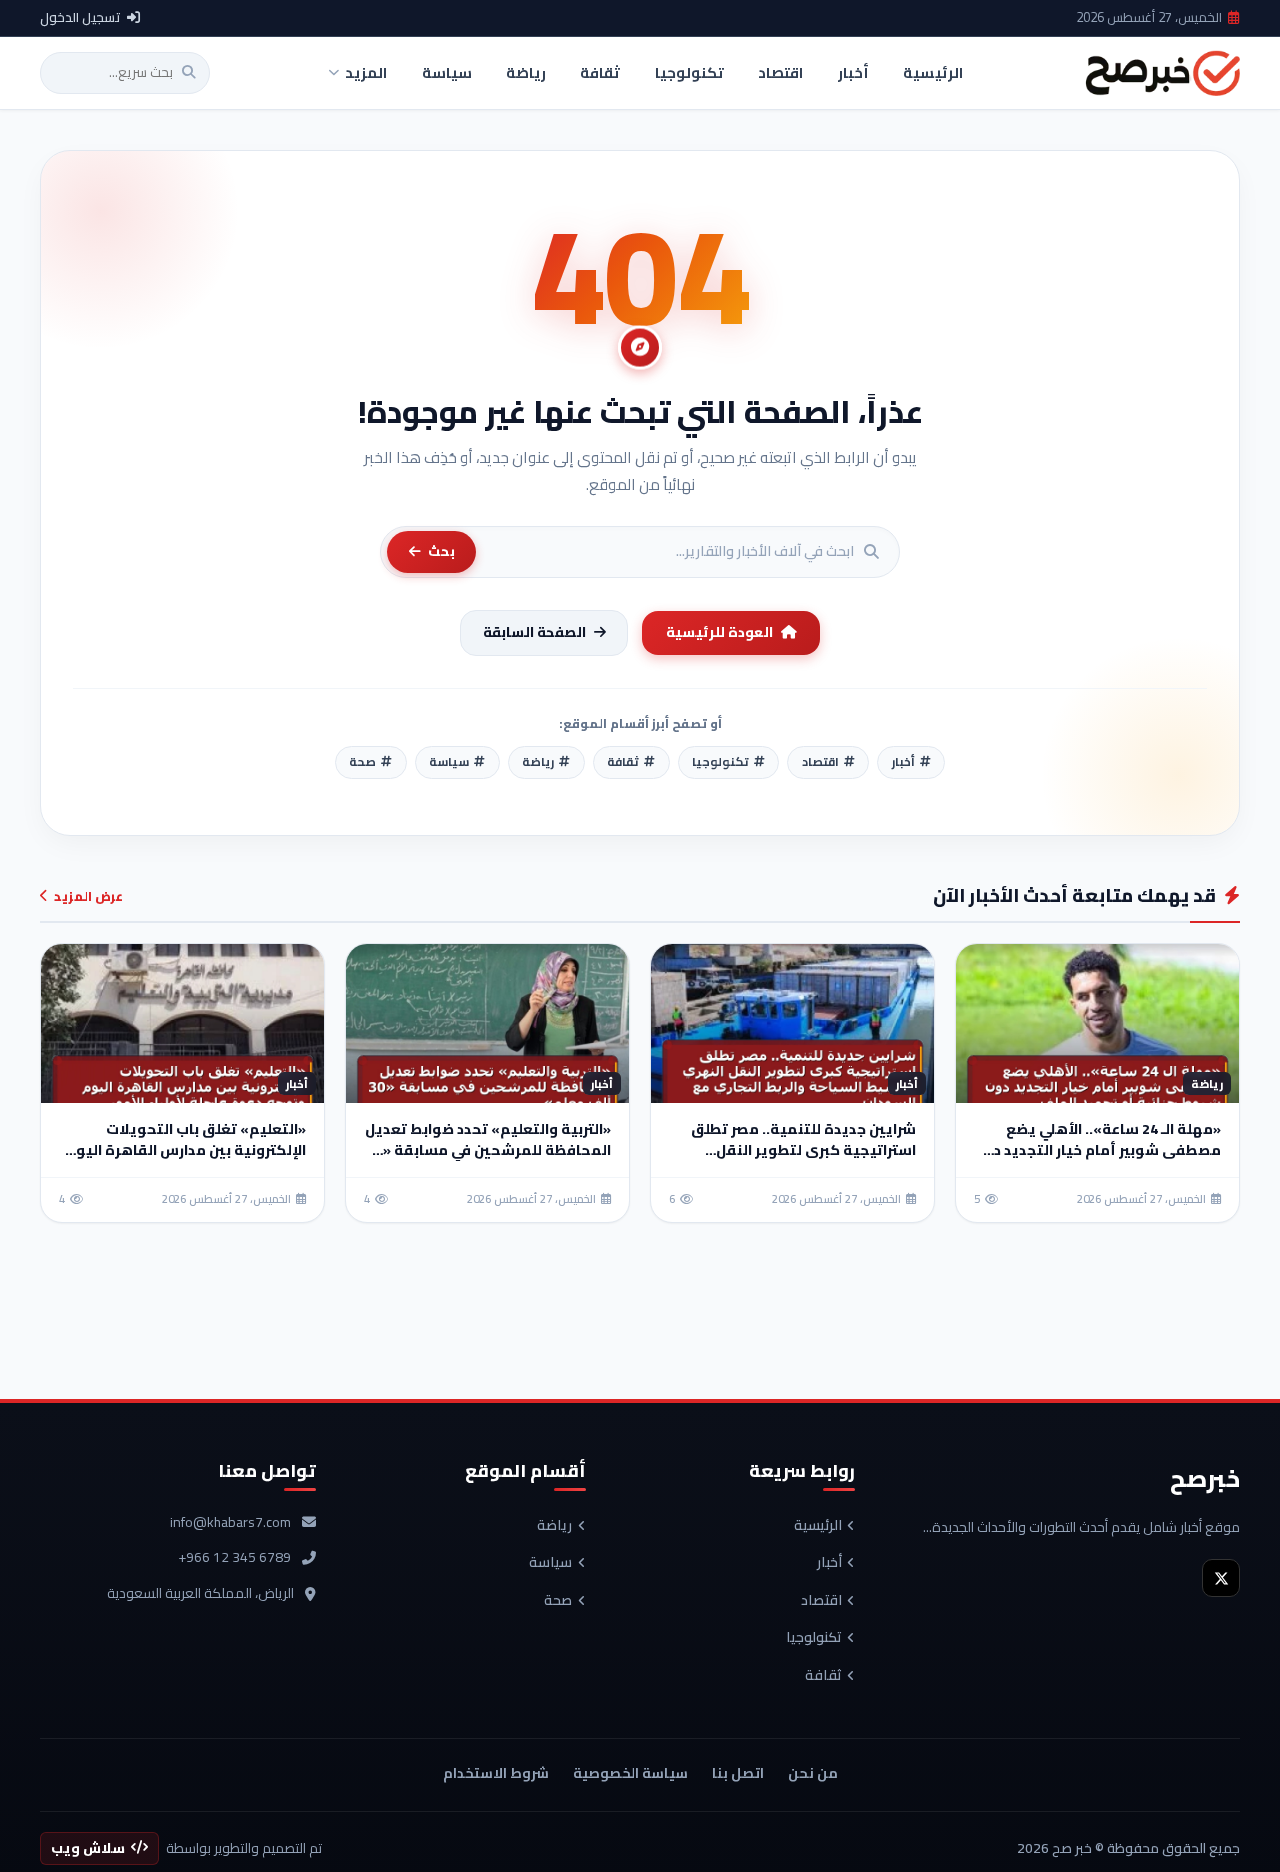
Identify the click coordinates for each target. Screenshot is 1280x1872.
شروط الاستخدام (496, 1773)
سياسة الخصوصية (630, 1773)
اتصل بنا (738, 1773)
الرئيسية (818, 1526)
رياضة (554, 1526)
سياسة (550, 1563)
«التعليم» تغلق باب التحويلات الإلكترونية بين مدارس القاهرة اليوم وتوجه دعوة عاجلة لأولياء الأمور (186, 1150)
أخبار (829, 1563)
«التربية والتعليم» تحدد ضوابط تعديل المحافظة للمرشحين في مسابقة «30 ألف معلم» (488, 1150)
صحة (558, 1601)
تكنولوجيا (814, 1638)
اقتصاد (821, 1601)
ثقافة (823, 1676)
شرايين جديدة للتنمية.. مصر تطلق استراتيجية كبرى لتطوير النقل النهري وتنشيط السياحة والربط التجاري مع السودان (803, 1160)
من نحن (813, 1773)
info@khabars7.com (230, 1523)
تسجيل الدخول (80, 18)
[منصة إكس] (1221, 1578)
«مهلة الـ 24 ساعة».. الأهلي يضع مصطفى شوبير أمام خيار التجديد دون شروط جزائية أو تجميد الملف (1098, 1150)
